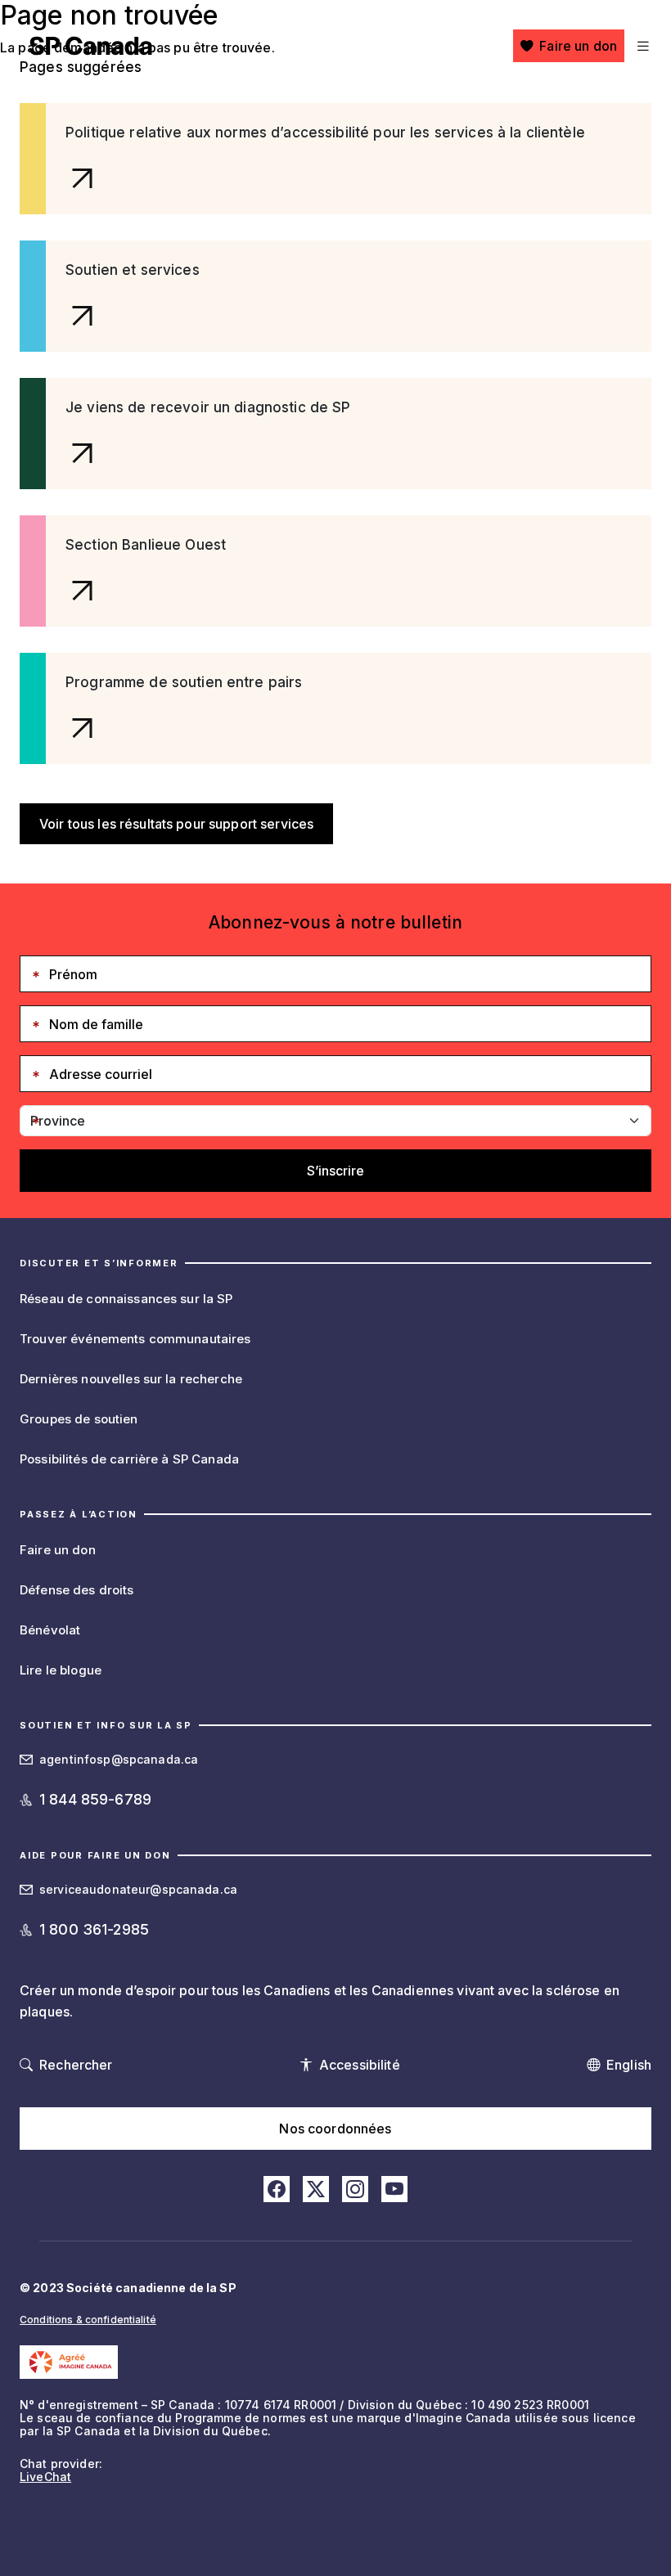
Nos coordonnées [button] (335, 2129)
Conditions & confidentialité (88, 2320)
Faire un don (578, 46)
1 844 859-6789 (95, 1799)
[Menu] (641, 46)
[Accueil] (91, 46)
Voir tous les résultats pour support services (176, 824)
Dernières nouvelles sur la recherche (131, 1379)
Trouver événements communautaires (135, 1339)
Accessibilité (360, 2065)
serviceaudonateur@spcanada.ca (138, 1889)
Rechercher (76, 2065)
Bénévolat (50, 1630)
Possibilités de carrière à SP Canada (129, 1459)
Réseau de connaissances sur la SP (126, 1299)
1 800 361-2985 (94, 1929)
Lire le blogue (61, 1670)
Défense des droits (77, 1590)
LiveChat (45, 2477)
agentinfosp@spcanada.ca (119, 1759)
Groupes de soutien (79, 1419)
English (629, 2065)
